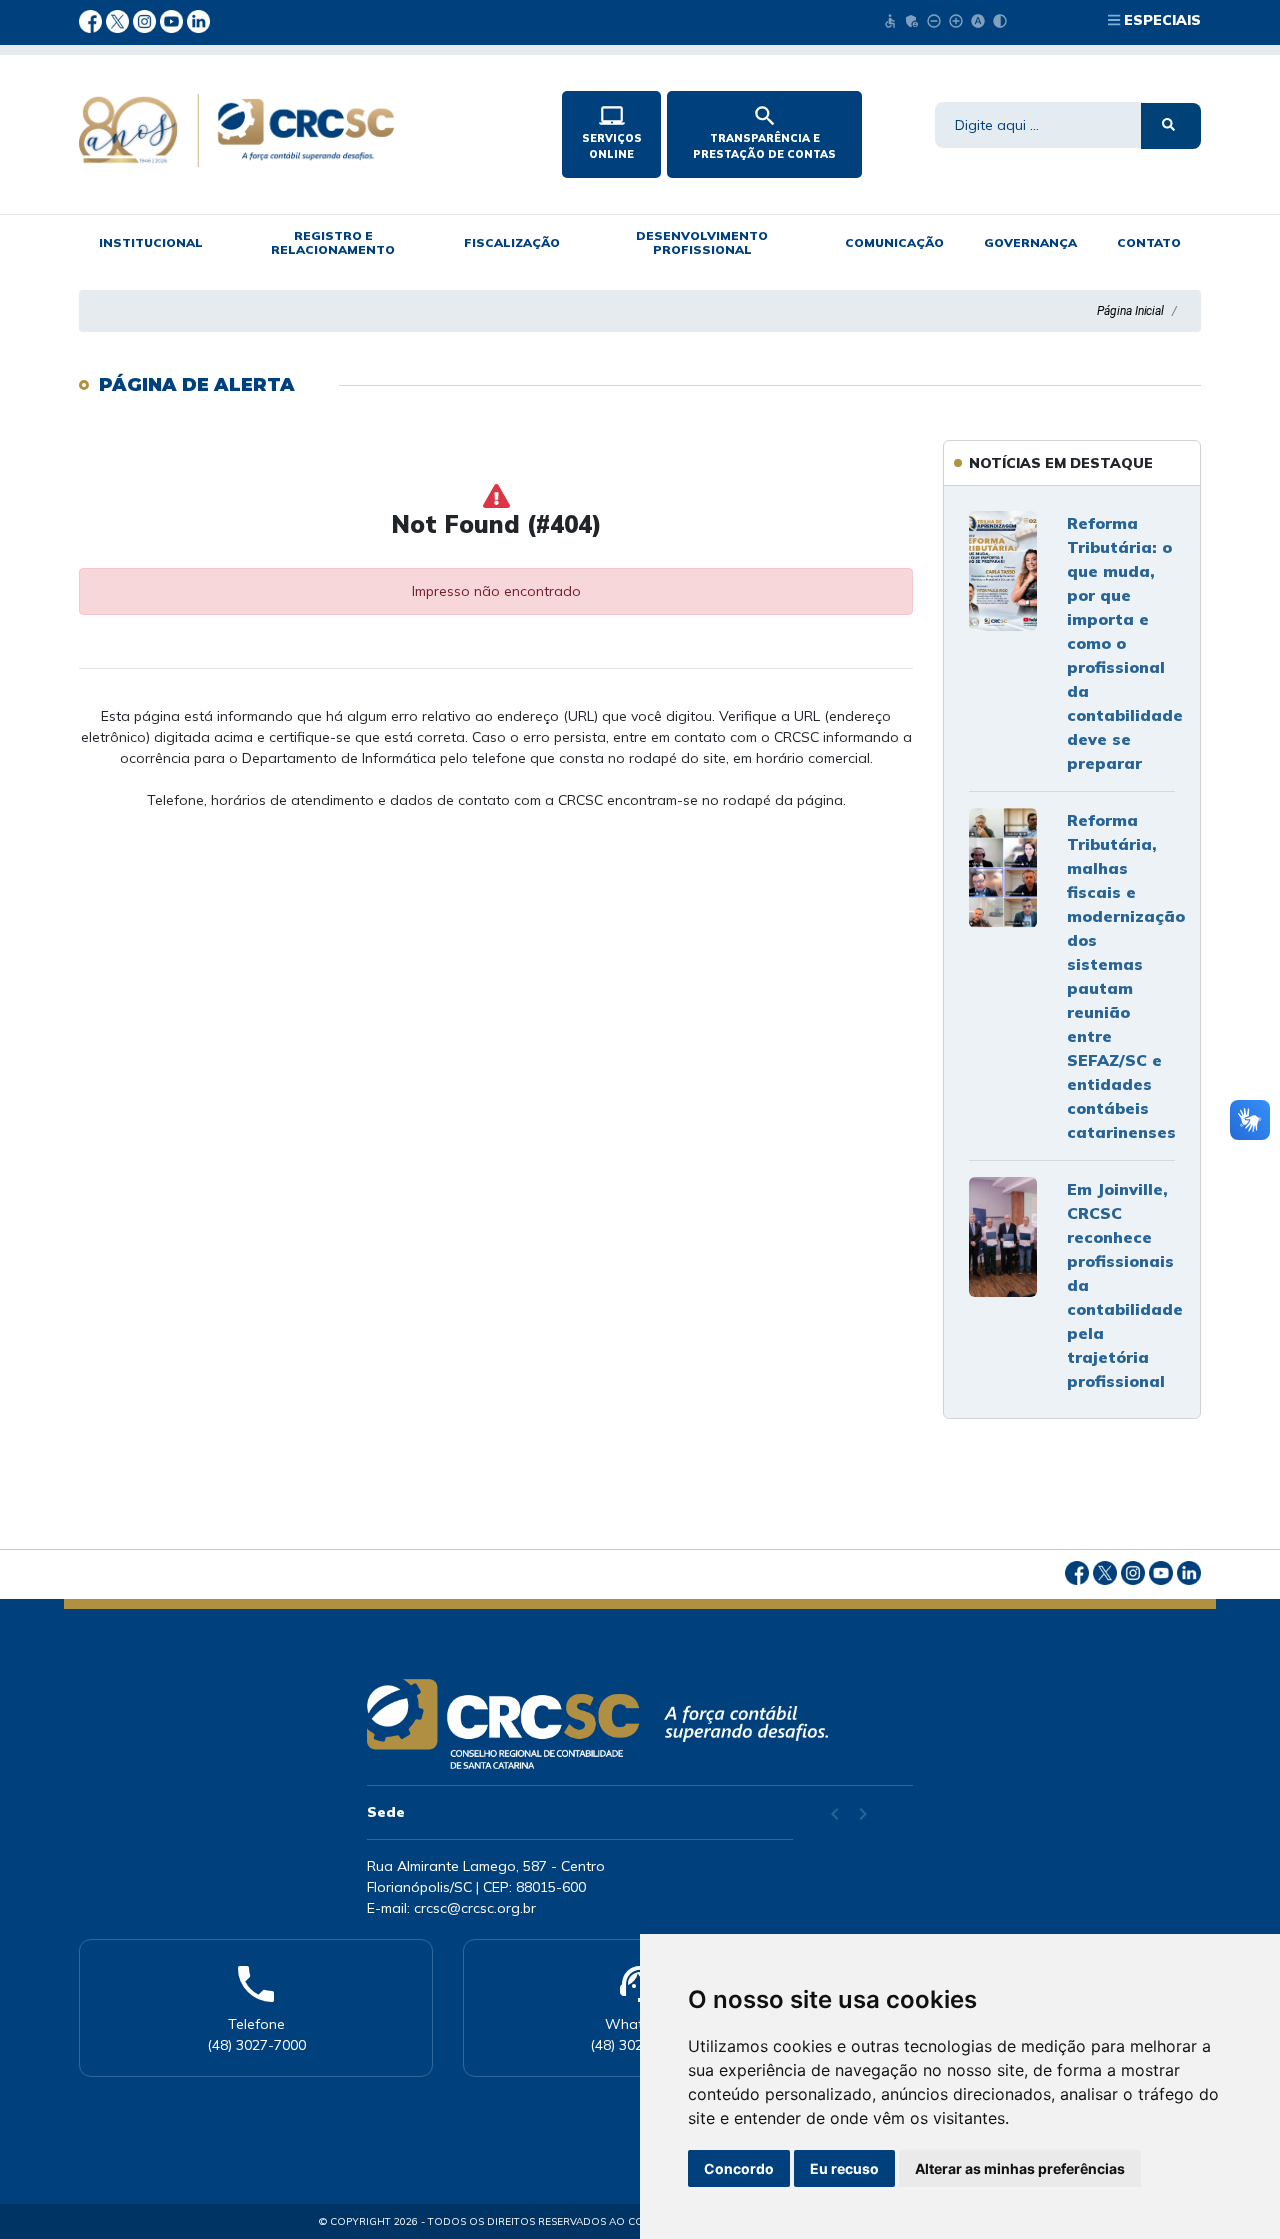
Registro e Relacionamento (333, 242)
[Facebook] (92, 20)
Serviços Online (612, 132)
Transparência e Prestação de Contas (764, 132)
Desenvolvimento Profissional (702, 242)
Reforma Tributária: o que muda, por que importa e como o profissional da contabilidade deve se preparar (1125, 643)
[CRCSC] (304, 130)
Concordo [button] (739, 2168)
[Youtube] (173, 20)
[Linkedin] (198, 20)
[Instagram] (146, 20)
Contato (1149, 242)
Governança (1030, 242)
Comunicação (894, 242)
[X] (119, 20)
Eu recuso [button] (844, 2168)
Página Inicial (1130, 311)
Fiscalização (512, 242)
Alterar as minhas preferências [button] (1020, 2168)
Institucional (151, 242)
